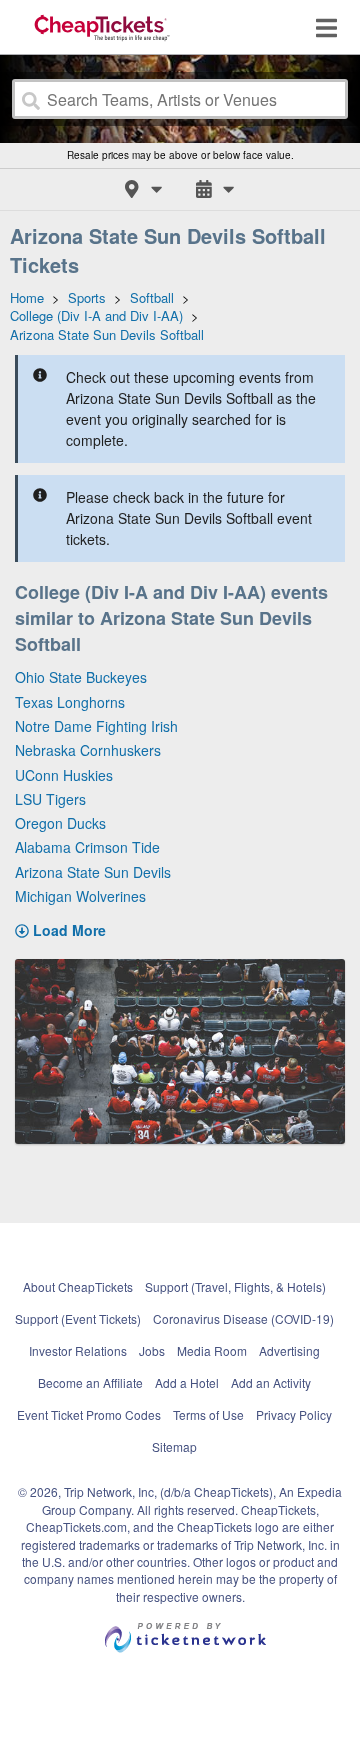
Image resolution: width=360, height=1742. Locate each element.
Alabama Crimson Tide (87, 847)
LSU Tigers (50, 799)
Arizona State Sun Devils (93, 872)
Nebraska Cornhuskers (88, 750)
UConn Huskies (64, 775)
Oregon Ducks (60, 823)
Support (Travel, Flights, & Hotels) (235, 1286)
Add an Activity (271, 1382)
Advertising (289, 1350)
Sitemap (174, 1446)
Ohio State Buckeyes (81, 677)
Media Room (212, 1350)
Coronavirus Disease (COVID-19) (243, 1318)
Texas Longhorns (70, 702)
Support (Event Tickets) (78, 1318)
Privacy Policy (294, 1414)
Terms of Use (208, 1414)
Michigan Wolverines (80, 896)
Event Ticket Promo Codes (89, 1414)
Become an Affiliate (90, 1382)
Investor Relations (78, 1350)
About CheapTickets (78, 1286)
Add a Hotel (187, 1382)
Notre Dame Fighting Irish (96, 726)
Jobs (152, 1350)
